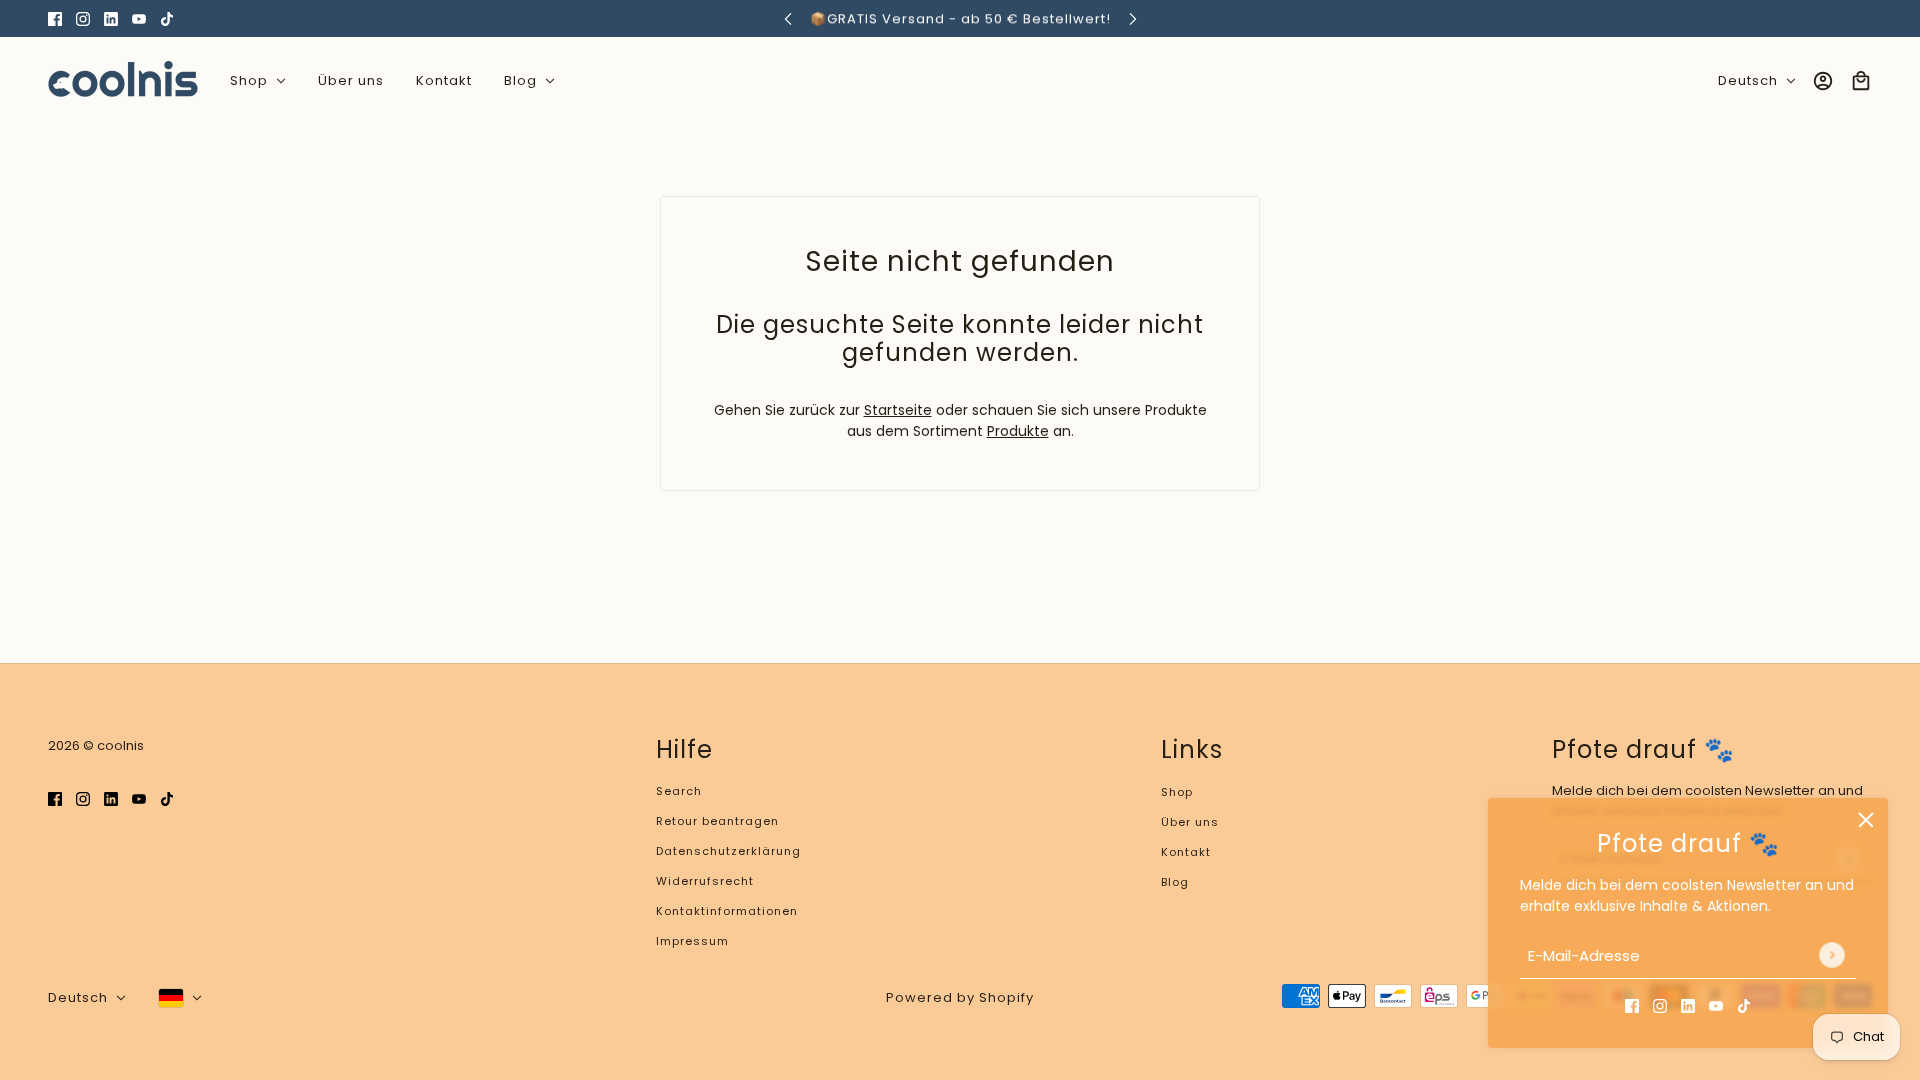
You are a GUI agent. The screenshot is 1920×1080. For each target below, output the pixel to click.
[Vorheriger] (788, 18)
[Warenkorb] (1861, 81)
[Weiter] (1133, 18)
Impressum (692, 941)
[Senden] (1832, 956)
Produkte (1018, 431)
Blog (1175, 882)
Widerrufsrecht (705, 881)
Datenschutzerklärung (728, 851)
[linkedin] (111, 18)
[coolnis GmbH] (123, 80)
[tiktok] (167, 18)
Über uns (1190, 822)
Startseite (898, 410)
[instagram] (83, 18)
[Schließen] (1866, 820)
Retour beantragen (717, 821)
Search (679, 791)
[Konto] (1823, 81)
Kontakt (1186, 852)
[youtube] (139, 18)
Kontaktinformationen (727, 911)
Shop (1177, 792)
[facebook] (55, 18)
